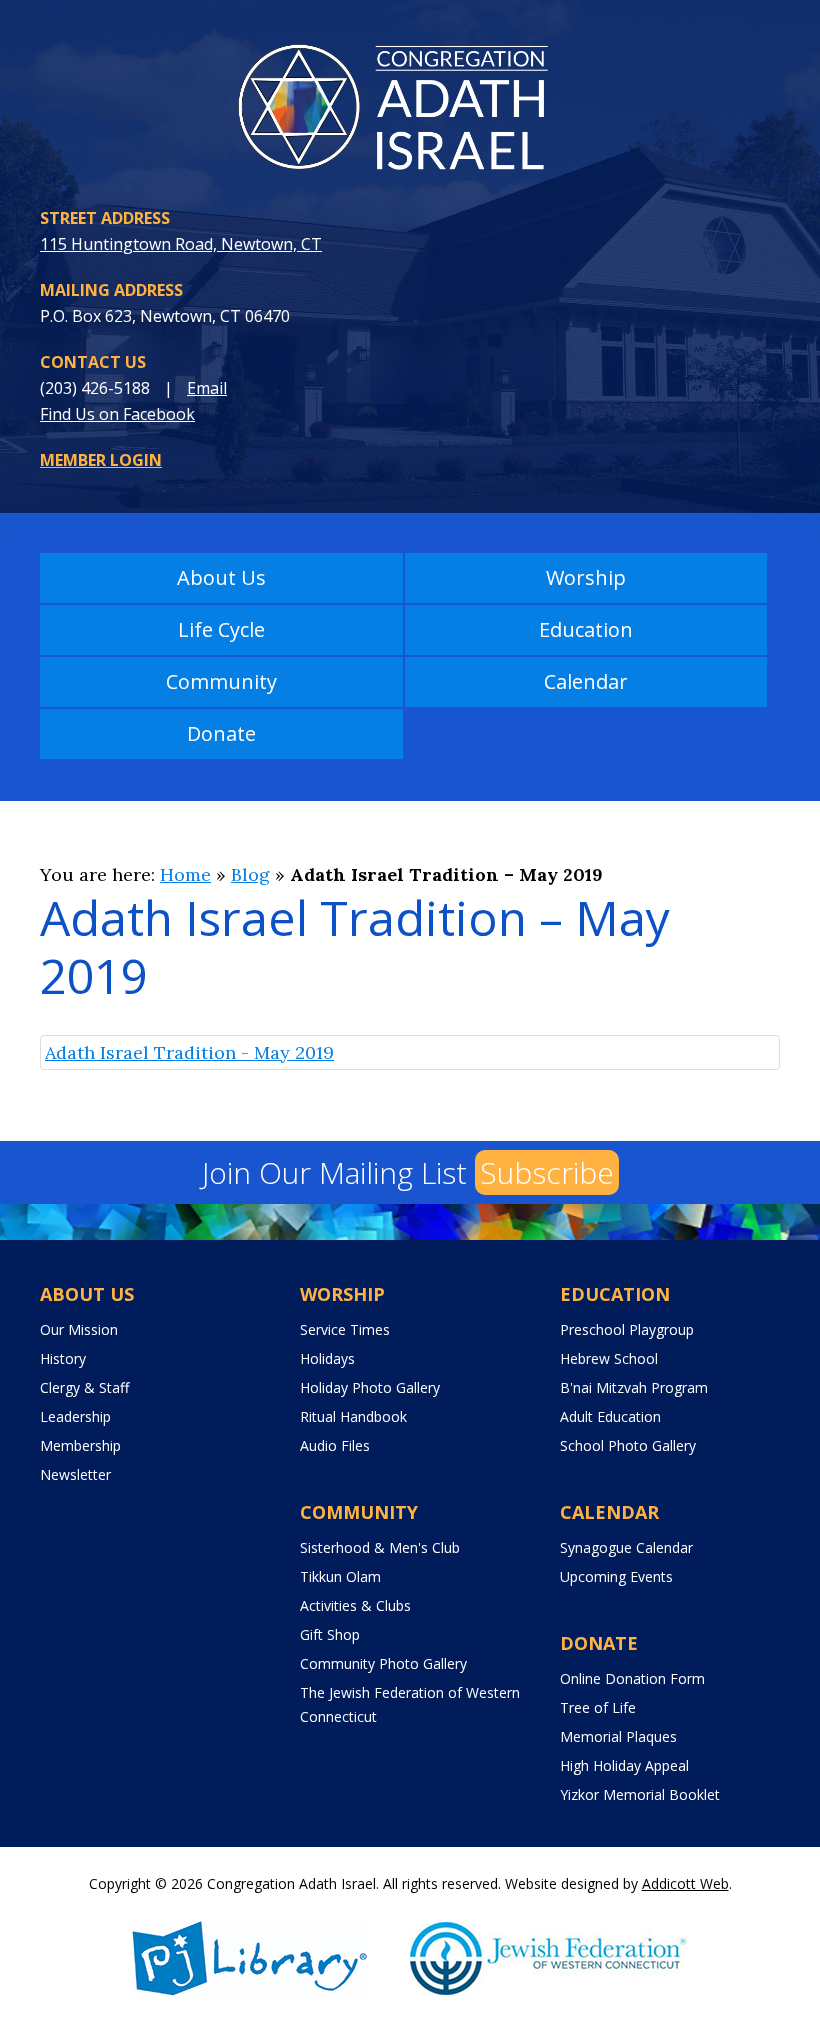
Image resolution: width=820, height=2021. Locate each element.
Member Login (101, 460)
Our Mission (79, 1329)
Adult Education (610, 1416)
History (63, 1358)
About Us (221, 577)
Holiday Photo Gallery (370, 1387)
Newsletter (75, 1474)
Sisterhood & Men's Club (380, 1547)
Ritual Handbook (353, 1416)
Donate (221, 733)
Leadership (75, 1416)
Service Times (345, 1329)
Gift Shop (330, 1634)
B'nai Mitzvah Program (634, 1387)
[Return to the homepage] (410, 112)
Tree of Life (598, 1707)
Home (185, 874)
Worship (586, 577)
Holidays (327, 1358)
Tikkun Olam (340, 1576)
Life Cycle (221, 629)
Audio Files (335, 1445)
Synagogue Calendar (626, 1547)
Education (586, 629)
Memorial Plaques (618, 1736)
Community (221, 681)
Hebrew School (609, 1358)
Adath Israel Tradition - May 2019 (189, 1052)
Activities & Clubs (355, 1605)
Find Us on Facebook (117, 414)
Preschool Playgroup (627, 1329)
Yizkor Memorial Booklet (640, 1794)
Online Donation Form (632, 1678)
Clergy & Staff (84, 1387)
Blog (250, 874)
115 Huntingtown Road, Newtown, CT (181, 244)
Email (207, 388)
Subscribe (547, 1172)
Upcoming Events (616, 1576)
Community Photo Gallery (383, 1663)
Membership (80, 1445)
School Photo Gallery (628, 1445)
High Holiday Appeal (624, 1765)
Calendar (586, 681)
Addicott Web (685, 1883)
